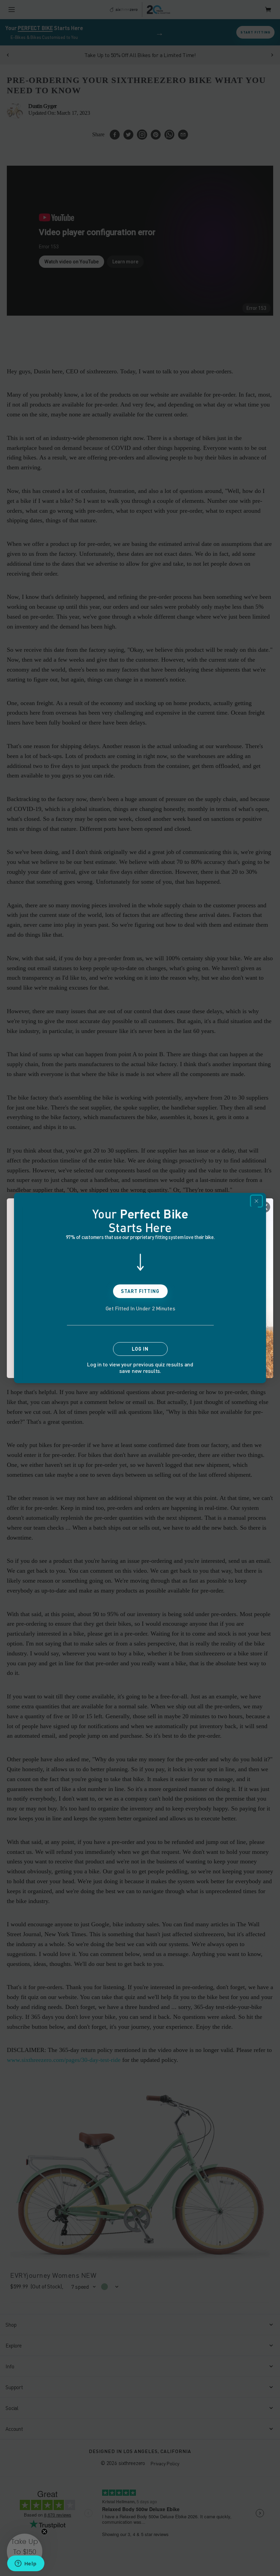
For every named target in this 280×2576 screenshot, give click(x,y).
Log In (140, 1349)
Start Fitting (140, 1291)
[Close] (256, 1201)
